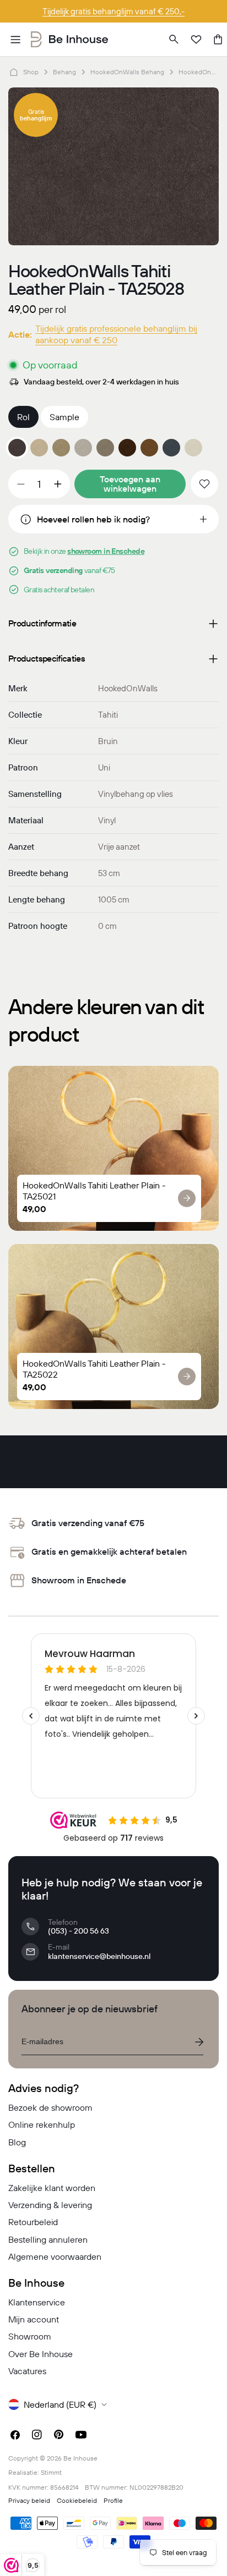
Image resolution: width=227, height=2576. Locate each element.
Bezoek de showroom (50, 2107)
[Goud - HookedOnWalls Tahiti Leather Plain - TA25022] (61, 448)
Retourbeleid (33, 2222)
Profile (113, 2500)
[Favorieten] (196, 40)
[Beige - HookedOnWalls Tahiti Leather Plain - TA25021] (39, 448)
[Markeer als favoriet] (204, 484)
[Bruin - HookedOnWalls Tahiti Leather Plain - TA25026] (149, 448)
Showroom (30, 2336)
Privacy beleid (29, 2500)
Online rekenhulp (42, 2124)
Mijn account (34, 2319)
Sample (64, 417)
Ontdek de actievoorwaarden (114, 11)
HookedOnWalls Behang (127, 72)
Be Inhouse (80, 2458)
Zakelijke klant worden (52, 2188)
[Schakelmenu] (15, 40)
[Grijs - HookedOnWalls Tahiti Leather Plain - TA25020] (193, 448)
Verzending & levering (50, 2205)
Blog (17, 2142)
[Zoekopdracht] (174, 40)
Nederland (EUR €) (60, 2404)
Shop (31, 72)
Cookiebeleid (77, 2500)
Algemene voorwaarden (55, 2256)
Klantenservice (37, 2302)
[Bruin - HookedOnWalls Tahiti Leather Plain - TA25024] (105, 448)
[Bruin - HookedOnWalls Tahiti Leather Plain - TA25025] (127, 448)
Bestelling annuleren (48, 2239)
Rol (23, 417)
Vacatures (27, 2371)
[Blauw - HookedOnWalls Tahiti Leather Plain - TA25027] (171, 448)
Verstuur (199, 2042)
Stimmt (51, 2472)
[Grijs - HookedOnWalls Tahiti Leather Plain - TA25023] (83, 448)
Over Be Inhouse (40, 2354)
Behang (64, 72)
